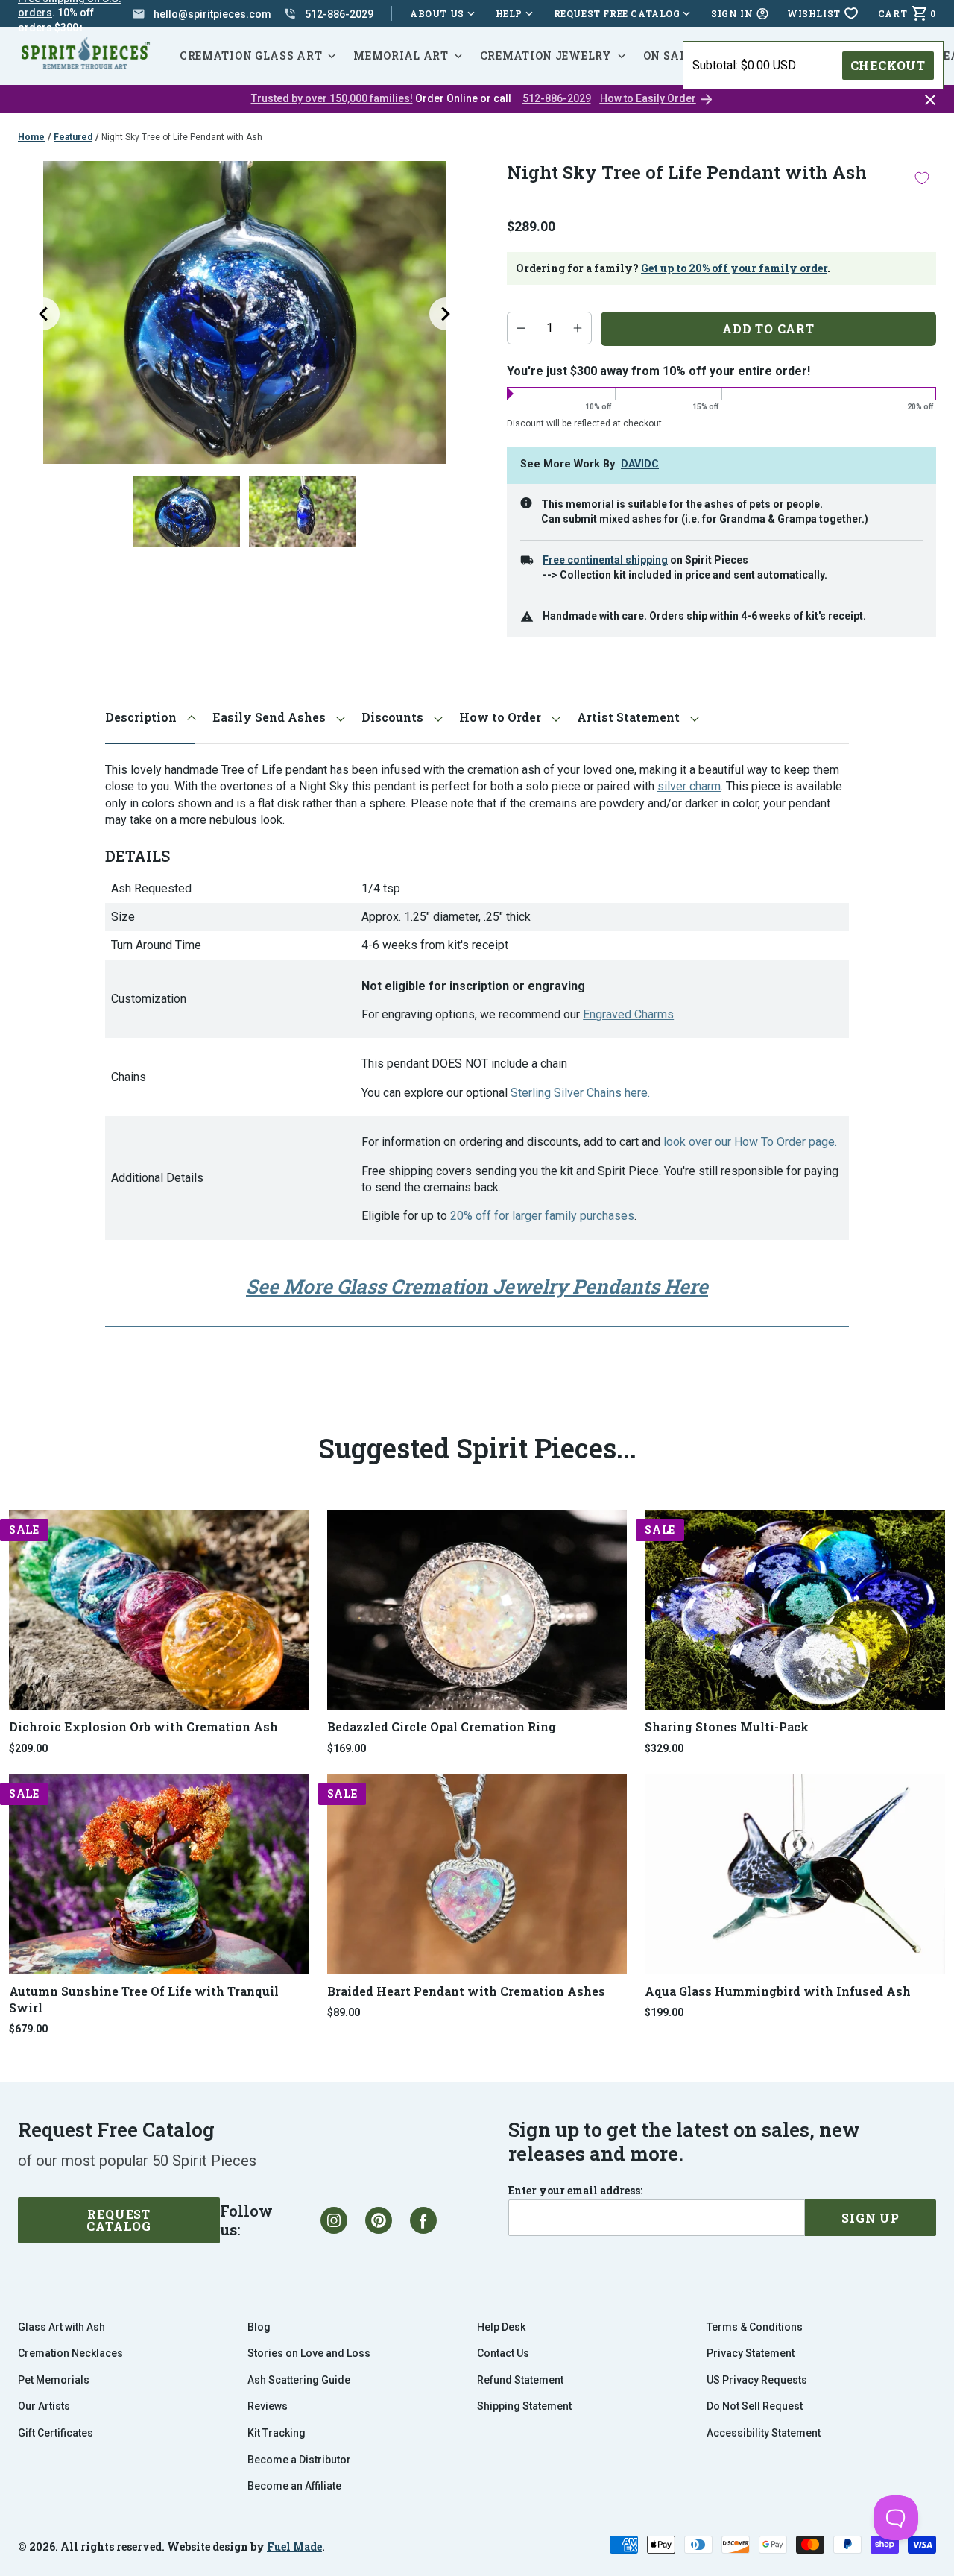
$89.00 (344, 2012)
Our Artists (44, 2406)
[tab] (150, 718)
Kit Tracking (277, 2433)
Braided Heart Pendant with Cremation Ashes (466, 1991)
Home (31, 137)
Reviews (268, 2406)
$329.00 (664, 1748)
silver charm (689, 786)
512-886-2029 (557, 98)
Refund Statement (520, 2380)
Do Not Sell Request (755, 2406)
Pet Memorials (54, 2380)
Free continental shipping (605, 560)
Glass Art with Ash (61, 2327)
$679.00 (28, 2029)
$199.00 (664, 2012)
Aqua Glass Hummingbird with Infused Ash (778, 1991)
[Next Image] (446, 314)
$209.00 (28, 1748)
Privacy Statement (751, 2353)
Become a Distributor (299, 2460)
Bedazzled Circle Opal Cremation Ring (442, 1726)
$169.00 (347, 1748)
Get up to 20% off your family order (734, 268)
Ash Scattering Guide (299, 2380)
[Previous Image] (43, 314)
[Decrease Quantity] (521, 328)
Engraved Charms (628, 1014)
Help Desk (501, 2327)
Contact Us (503, 2353)
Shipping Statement (524, 2406)
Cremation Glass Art (251, 56)
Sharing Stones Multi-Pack (727, 1726)
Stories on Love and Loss (309, 2353)
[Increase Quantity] (578, 328)
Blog (259, 2327)
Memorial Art (401, 56)
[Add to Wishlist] (922, 178)
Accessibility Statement (764, 2433)
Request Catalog (119, 2220)
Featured (73, 137)
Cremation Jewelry (546, 56)
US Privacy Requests (757, 2380)
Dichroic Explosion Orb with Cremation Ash (143, 1726)
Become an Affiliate (294, 2486)
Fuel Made (294, 2547)
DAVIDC (640, 464)
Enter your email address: (575, 2191)
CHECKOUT (888, 65)
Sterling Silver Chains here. (580, 1093)
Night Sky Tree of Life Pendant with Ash (182, 137)
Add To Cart (768, 328)
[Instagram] (334, 2220)
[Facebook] (423, 2220)
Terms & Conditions (755, 2327)
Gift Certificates (56, 2433)
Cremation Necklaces (70, 2353)
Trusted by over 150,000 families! (332, 98)
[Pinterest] (379, 2220)
